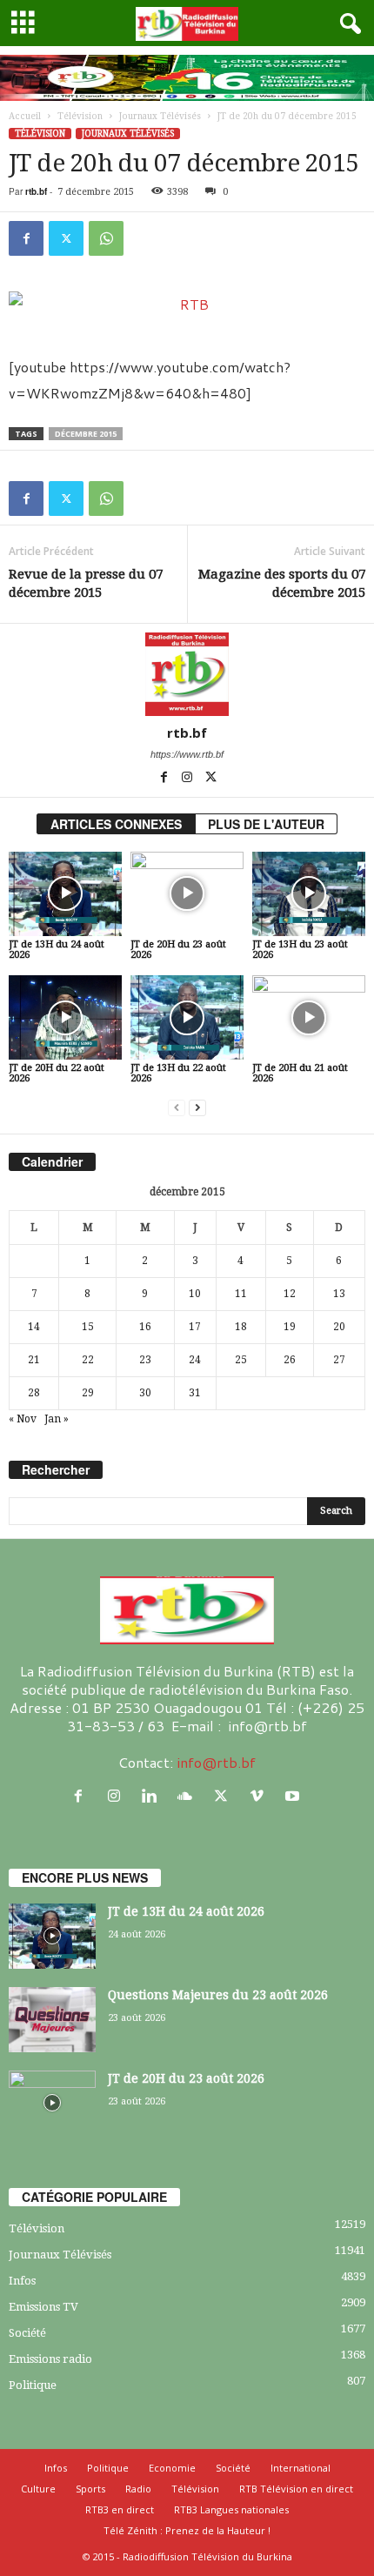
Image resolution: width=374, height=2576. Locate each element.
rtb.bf (36, 191)
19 (290, 1327)
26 (290, 1360)
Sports (90, 2489)
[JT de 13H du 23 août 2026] (309, 894)
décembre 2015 (86, 434)
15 (88, 1327)
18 (241, 1327)
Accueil (25, 116)
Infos (22, 2281)
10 (195, 1294)
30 (145, 1393)
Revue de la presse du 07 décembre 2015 (86, 583)
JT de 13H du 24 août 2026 (57, 950)
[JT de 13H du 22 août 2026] (187, 1017)
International (301, 2468)
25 (241, 1360)
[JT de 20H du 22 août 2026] (65, 1017)
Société (27, 2333)
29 (88, 1393)
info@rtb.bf (216, 1762)
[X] (66, 238)
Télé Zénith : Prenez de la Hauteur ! (187, 2530)
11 (241, 1294)
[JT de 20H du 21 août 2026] (309, 1017)
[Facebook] (26, 238)
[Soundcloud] (189, 1796)
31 (195, 1393)
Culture (38, 2489)
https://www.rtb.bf (187, 754)
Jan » (57, 1419)
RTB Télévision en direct (296, 2489)
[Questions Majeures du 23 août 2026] (52, 2020)
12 (290, 1294)
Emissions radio (50, 2359)
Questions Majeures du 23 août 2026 (218, 1995)
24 (195, 1360)
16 (145, 1327)
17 (195, 1327)
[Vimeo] (260, 1796)
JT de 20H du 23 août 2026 (178, 950)
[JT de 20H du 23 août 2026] (187, 894)
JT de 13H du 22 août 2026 (178, 1073)
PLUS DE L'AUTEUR (266, 824)
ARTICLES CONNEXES (116, 824)
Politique (33, 2385)
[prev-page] (177, 1108)
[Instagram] (188, 779)
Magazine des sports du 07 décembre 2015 (282, 583)
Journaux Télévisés (160, 116)
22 (88, 1360)
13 (339, 1294)
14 (34, 1327)
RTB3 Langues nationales (231, 2509)
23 (145, 1360)
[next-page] (197, 1108)
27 (339, 1360)
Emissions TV (43, 2307)
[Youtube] (294, 1796)
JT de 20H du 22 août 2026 (57, 1073)
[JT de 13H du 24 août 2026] (65, 894)
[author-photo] (187, 674)
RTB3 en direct (120, 2509)
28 (34, 1393)
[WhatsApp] (106, 238)
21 (34, 1360)
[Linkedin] (154, 1796)
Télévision (80, 116)
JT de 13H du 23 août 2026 (300, 950)
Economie (172, 2468)
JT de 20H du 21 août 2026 (300, 1073)
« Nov (23, 1419)
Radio (138, 2489)
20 (339, 1327)
